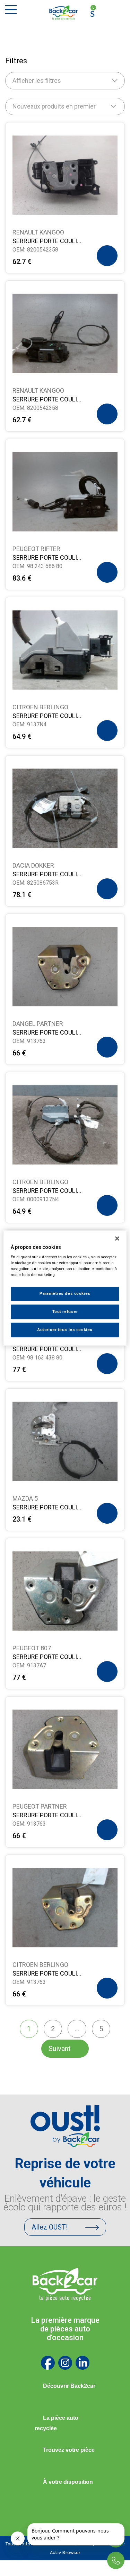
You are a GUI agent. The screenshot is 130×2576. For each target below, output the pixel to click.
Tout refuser (65, 1311)
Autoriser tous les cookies (65, 1330)
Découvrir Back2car (69, 2386)
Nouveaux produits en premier (54, 106)
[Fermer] (117, 1238)
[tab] (65, 2386)
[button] (107, 256)
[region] (65, 1288)
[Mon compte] (106, 13)
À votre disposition (68, 2482)
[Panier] (93, 13)
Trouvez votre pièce (69, 2450)
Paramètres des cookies (65, 1294)
